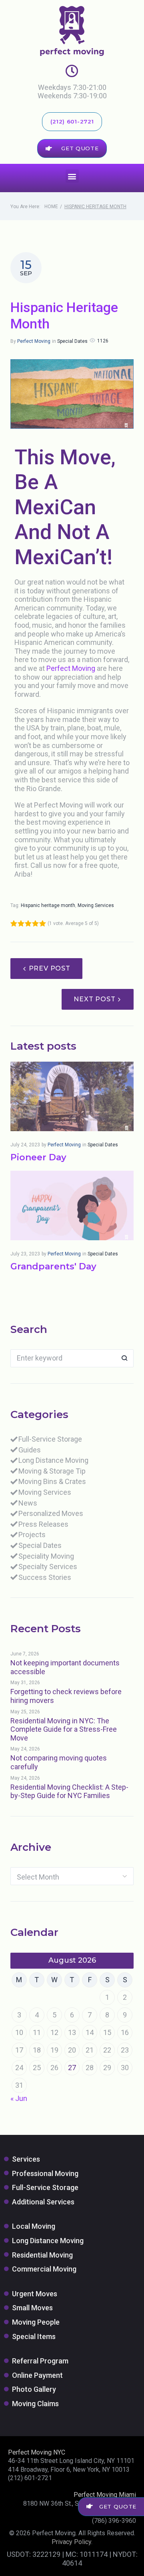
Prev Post (50, 968)
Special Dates (72, 341)
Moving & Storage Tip (52, 1471)
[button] (72, 176)
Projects (32, 1535)
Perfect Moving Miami (105, 2495)
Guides (30, 1450)
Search (125, 1358)
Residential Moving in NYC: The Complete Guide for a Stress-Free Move (64, 1729)
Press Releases (43, 1524)
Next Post (94, 999)
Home (51, 207)
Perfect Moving (34, 341)
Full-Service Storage (50, 1439)
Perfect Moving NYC (37, 2452)
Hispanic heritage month (48, 905)
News (28, 1503)
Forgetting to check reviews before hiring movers (66, 1696)
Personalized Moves (51, 1513)
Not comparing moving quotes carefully (59, 1762)
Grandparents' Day (53, 1266)
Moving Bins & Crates (52, 1481)
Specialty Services (48, 1566)
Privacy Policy (71, 2542)
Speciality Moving (46, 1556)
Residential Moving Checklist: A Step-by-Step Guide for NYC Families (69, 1791)
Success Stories (45, 1577)
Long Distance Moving (53, 1460)
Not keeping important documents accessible (65, 1667)
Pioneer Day (38, 1157)
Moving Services (96, 905)
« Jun (19, 2098)
